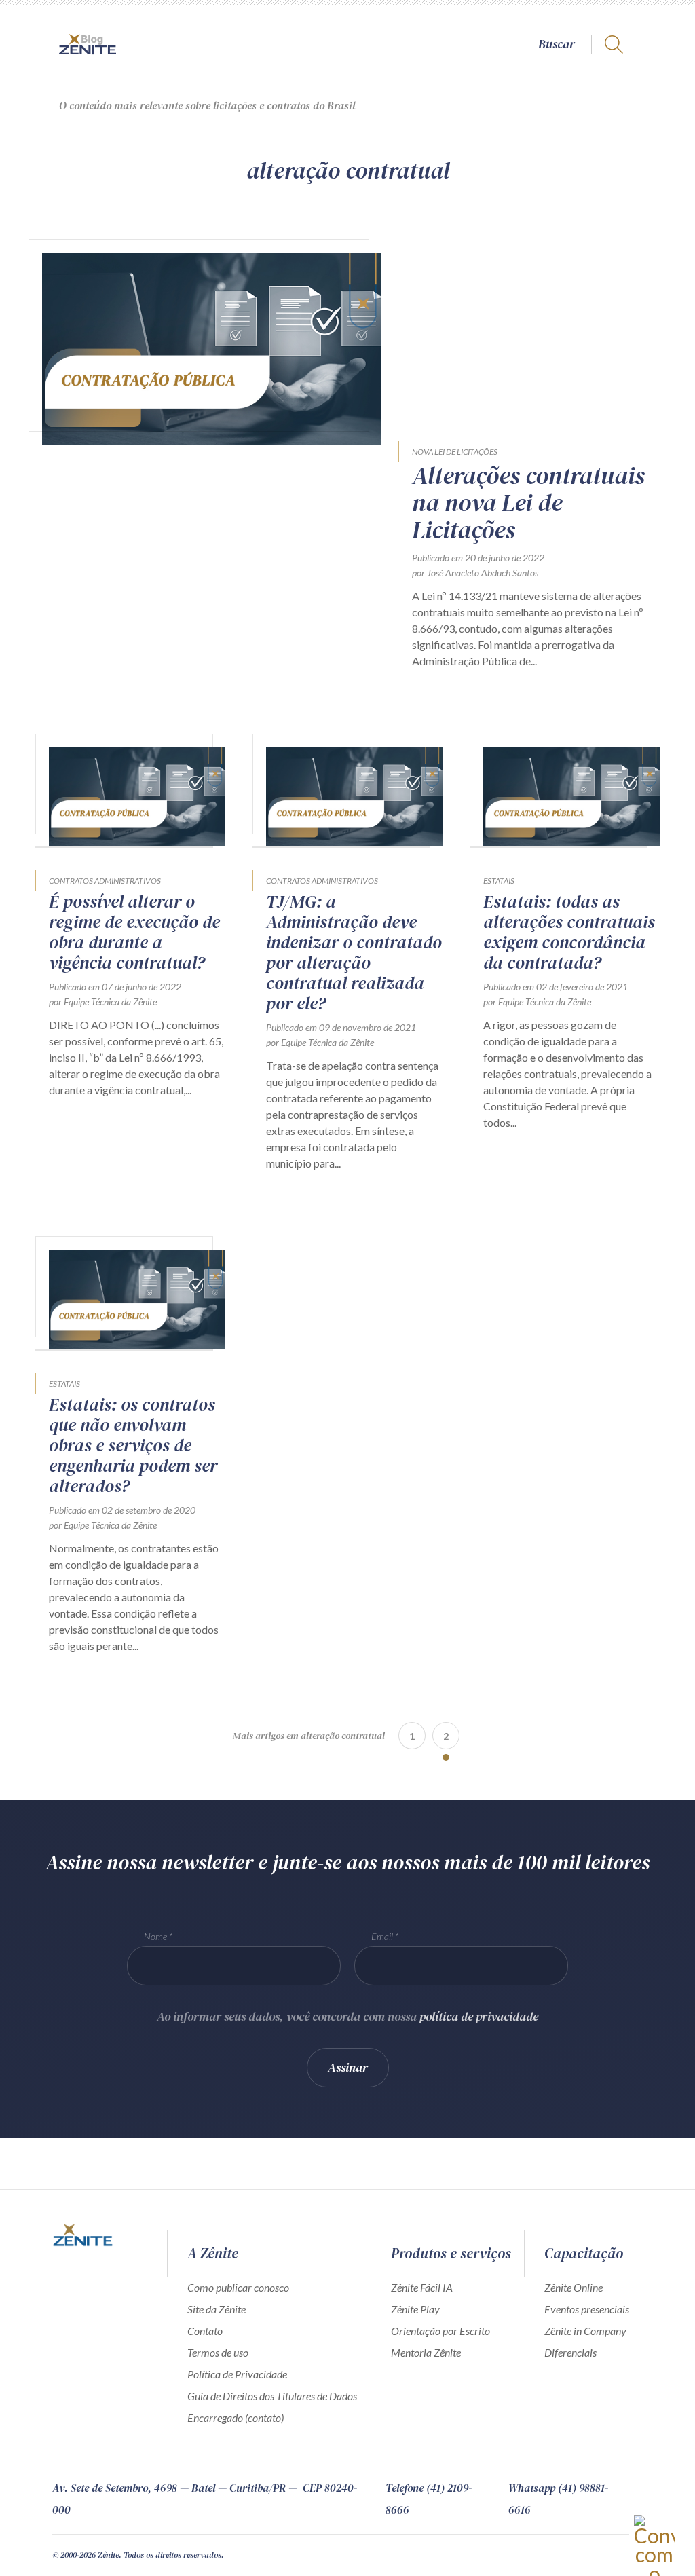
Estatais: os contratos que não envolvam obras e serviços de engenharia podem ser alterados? (133, 1445)
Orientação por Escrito (440, 2331)
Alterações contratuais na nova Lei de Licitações (528, 503)
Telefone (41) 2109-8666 (429, 2499)
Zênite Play (415, 2309)
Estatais (499, 881)
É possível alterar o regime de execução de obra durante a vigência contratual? (134, 932)
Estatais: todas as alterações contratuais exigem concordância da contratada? (569, 932)
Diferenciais (570, 2352)
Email (382, 1936)
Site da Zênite (217, 2309)
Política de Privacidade (237, 2374)
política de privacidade (479, 2016)
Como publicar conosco (238, 2287)
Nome (155, 1936)
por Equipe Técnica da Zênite (103, 1002)
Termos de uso (218, 2352)
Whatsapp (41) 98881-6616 (558, 2499)
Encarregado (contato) (236, 2418)
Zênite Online (574, 2287)
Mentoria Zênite (426, 2352)
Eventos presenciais (587, 2309)
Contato (205, 2331)
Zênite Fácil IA (422, 2287)
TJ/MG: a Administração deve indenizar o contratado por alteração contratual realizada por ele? (354, 952)
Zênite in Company (585, 2331)
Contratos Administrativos (105, 881)
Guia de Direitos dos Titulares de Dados (272, 2396)
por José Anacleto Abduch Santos (475, 573)
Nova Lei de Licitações (455, 452)
